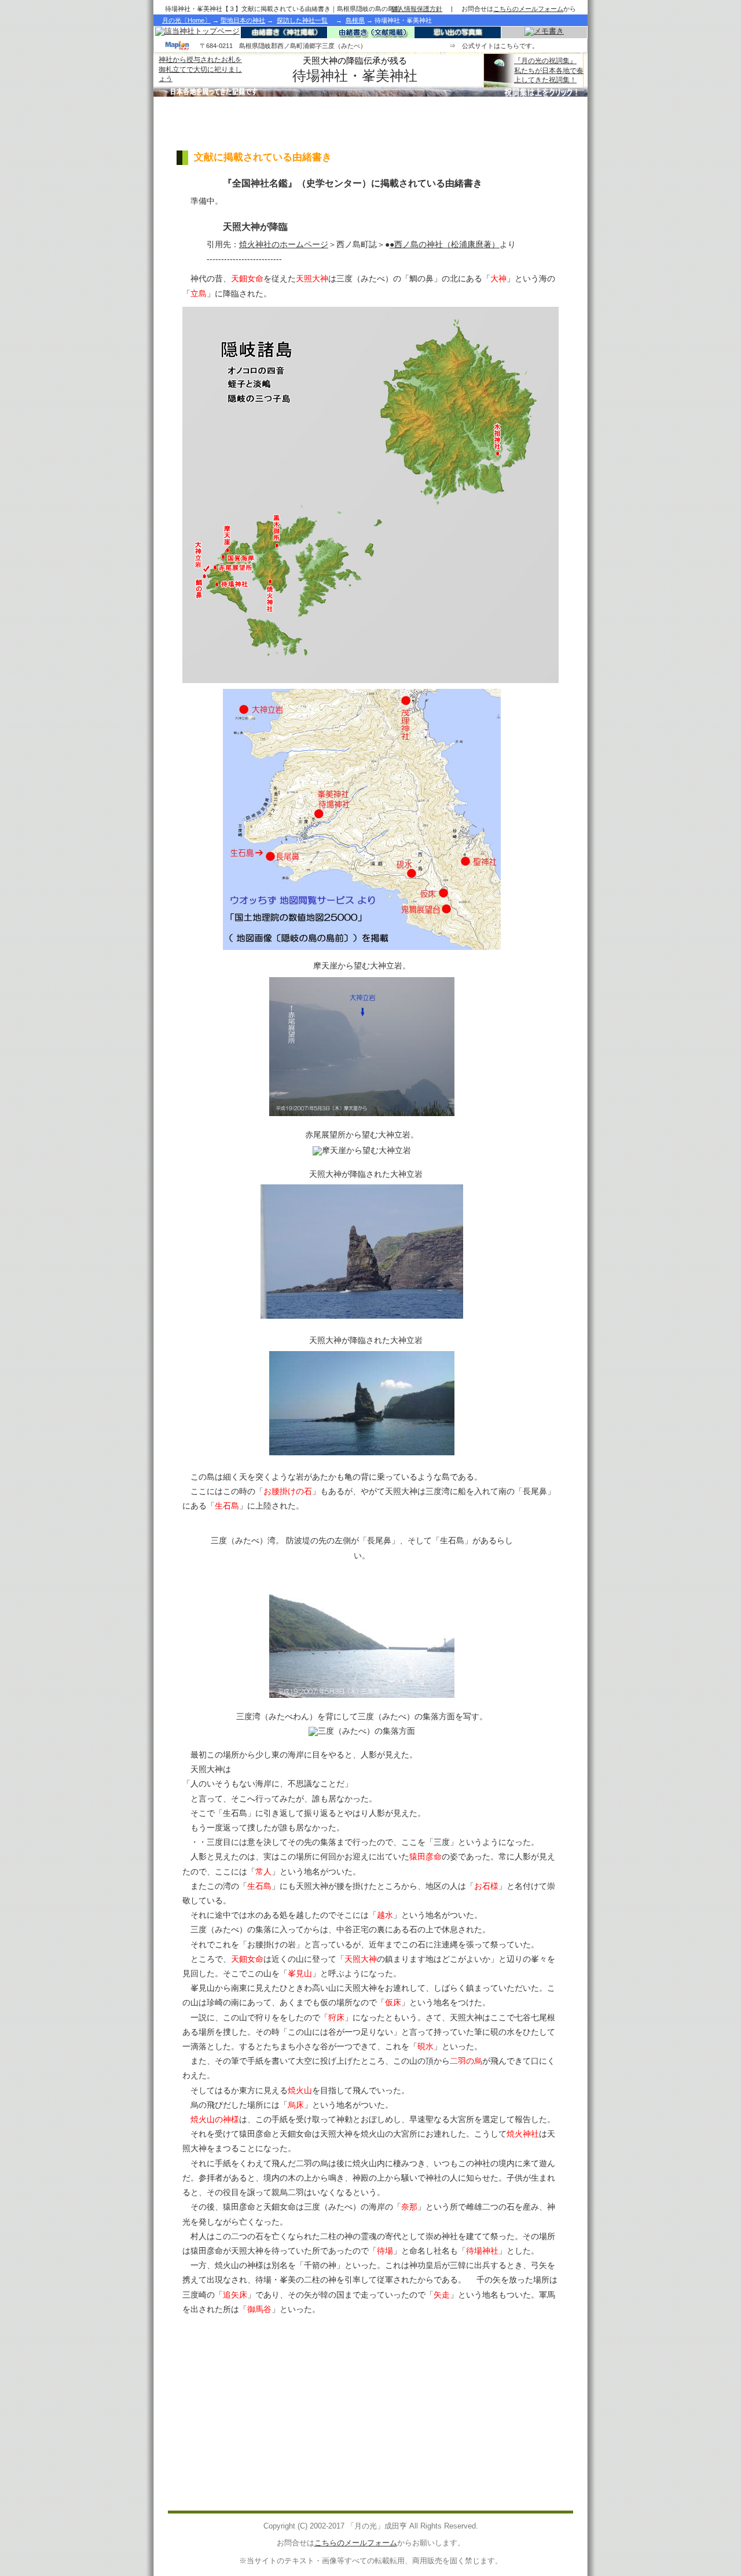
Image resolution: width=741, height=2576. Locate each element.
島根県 (355, 20)
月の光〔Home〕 (186, 20)
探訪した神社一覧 (302, 20)
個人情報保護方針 (417, 9)
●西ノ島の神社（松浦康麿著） (445, 244)
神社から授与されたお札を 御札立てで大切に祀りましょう (200, 69)
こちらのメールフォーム (356, 2543)
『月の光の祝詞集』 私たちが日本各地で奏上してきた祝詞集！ (549, 70)
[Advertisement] (370, 124)
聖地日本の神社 (243, 20)
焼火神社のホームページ (284, 244)
